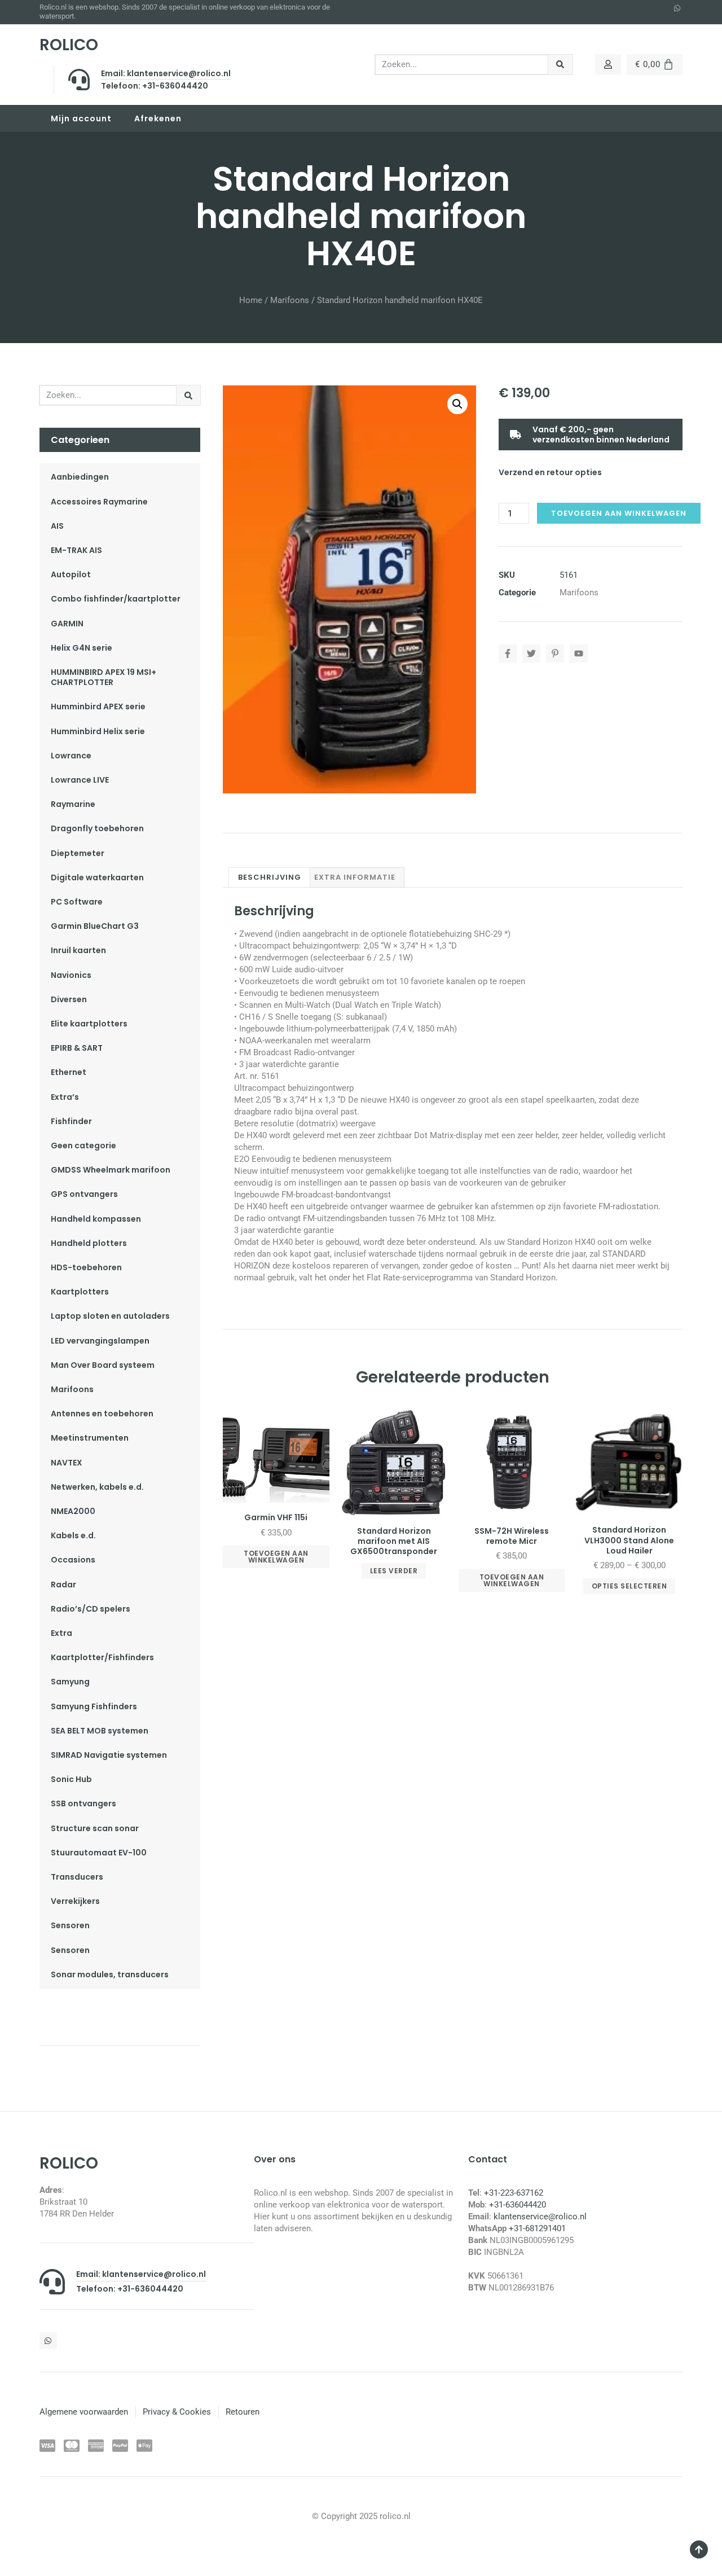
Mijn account (81, 119)
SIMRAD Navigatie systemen (109, 1755)
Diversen (69, 999)
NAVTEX (67, 1463)
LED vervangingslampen (100, 1341)
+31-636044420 (518, 2205)
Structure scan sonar (95, 1828)
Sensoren (70, 1925)
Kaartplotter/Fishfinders (102, 1657)
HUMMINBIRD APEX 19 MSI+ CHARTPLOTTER (104, 677)
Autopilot (71, 574)
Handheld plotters (89, 1243)
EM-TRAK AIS (76, 550)
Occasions (73, 1560)
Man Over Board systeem (103, 1365)
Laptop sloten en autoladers (110, 1316)
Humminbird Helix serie (98, 731)
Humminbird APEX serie (98, 706)
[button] (457, 404)
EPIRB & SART (77, 1048)
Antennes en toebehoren (102, 1414)
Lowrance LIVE (80, 780)
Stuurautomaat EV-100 (99, 1853)
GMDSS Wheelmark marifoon (111, 1170)
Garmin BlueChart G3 (95, 926)
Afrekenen (158, 119)
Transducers (77, 1877)
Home (251, 300)
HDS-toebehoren (86, 1267)
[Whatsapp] (677, 8)
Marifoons (290, 300)
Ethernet (69, 1072)
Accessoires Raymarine (99, 502)
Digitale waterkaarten (97, 877)
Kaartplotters (80, 1292)
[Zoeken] (560, 65)
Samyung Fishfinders (94, 1706)
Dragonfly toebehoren (97, 828)
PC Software (77, 902)
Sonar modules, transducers (110, 1974)
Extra (61, 1633)
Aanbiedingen (80, 477)
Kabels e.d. (73, 1535)
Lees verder (394, 1571)
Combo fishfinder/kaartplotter (116, 599)
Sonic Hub (71, 1779)
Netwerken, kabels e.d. (97, 1487)
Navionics (71, 975)
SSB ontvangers (83, 1803)
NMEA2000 (73, 1511)
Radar (63, 1585)
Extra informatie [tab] (355, 877)
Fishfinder (71, 1121)
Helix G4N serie (82, 648)
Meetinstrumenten (90, 1438)
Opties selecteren (629, 1586)
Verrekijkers (75, 1901)
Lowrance (71, 756)
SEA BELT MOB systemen (100, 1731)
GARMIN (67, 624)
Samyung (70, 1682)
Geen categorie (83, 1146)
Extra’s (65, 1097)
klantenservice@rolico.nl (540, 2217)
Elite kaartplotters (89, 1024)
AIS (57, 526)
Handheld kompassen (96, 1219)
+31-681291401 (537, 2228)
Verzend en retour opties (550, 472)
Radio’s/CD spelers (91, 1609)
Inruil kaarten (78, 950)
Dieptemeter (78, 853)
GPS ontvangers (84, 1194)
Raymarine (73, 804)
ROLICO (69, 45)
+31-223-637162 (514, 2193)
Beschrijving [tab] (270, 877)
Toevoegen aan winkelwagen (619, 513)
